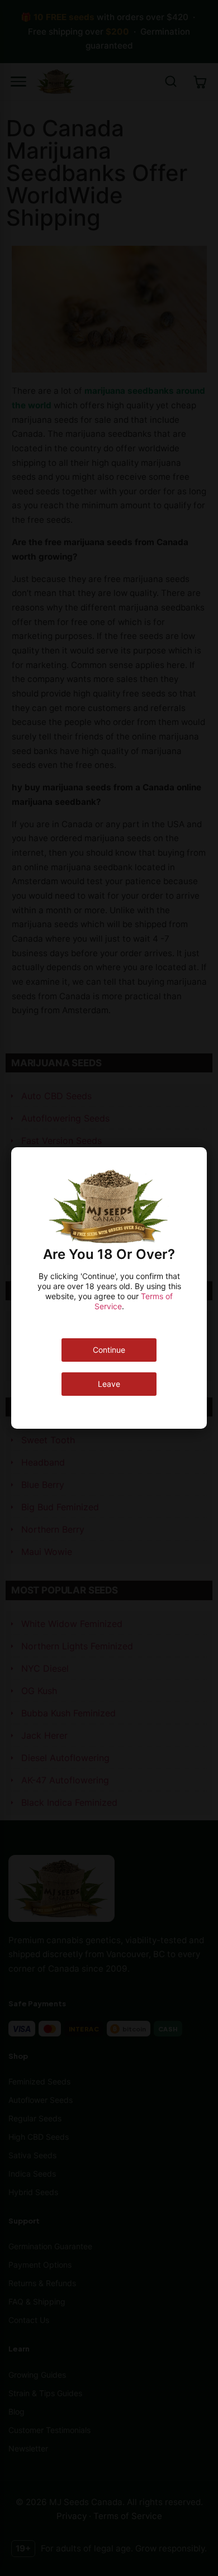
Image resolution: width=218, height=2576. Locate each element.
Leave (109, 1384)
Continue (109, 1350)
